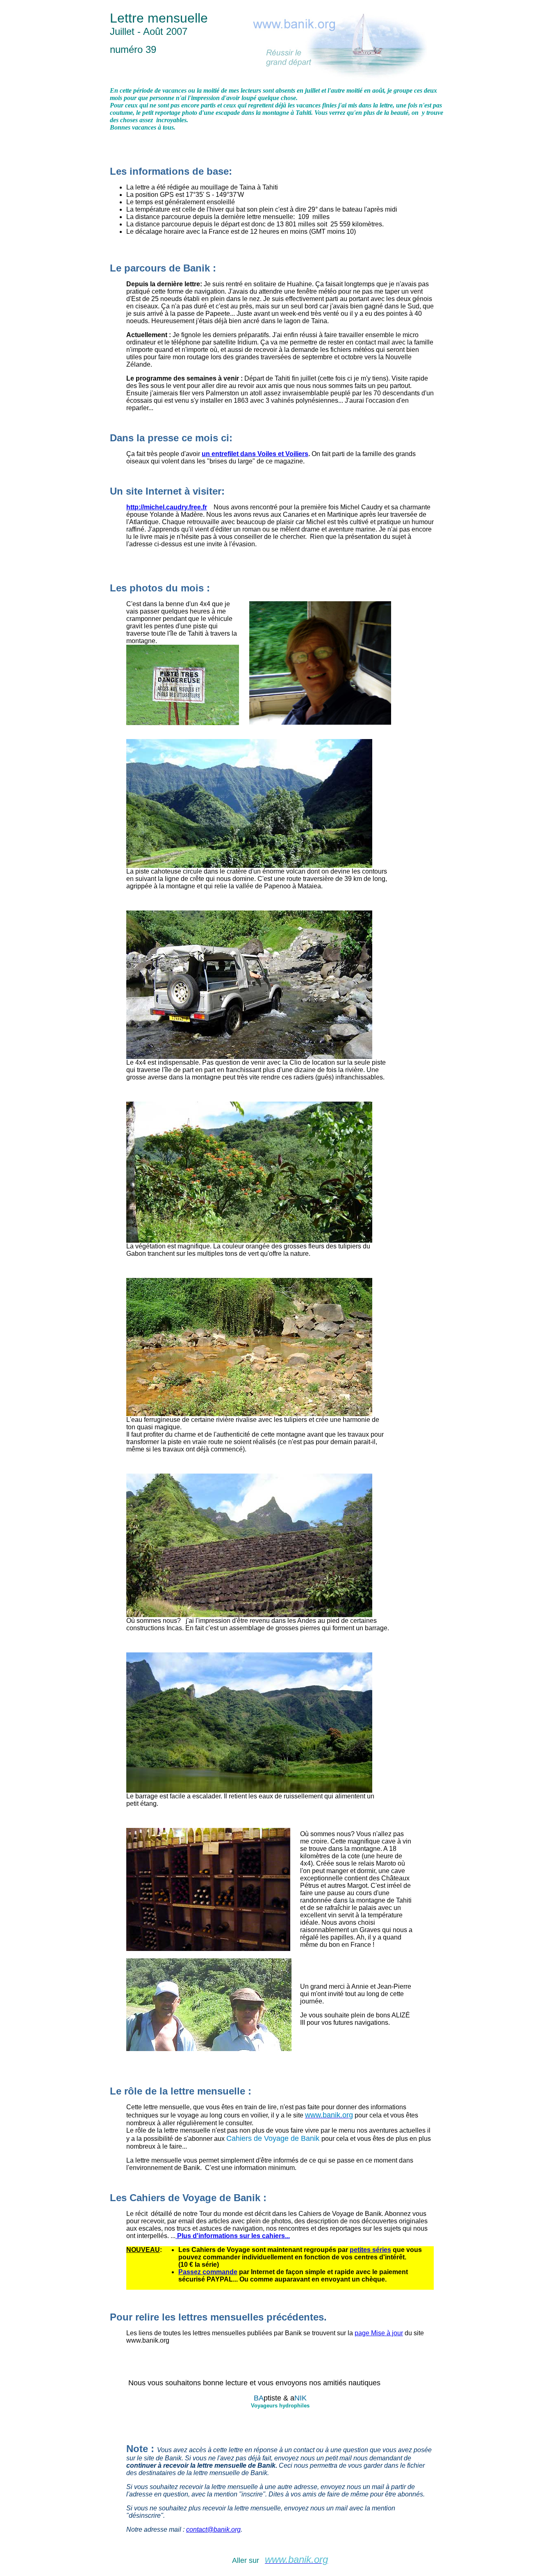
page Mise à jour (379, 2333)
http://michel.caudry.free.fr (167, 507)
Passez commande (208, 2272)
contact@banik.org (213, 2529)
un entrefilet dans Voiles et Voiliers (255, 454)
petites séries (370, 2250)
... (287, 2236)
